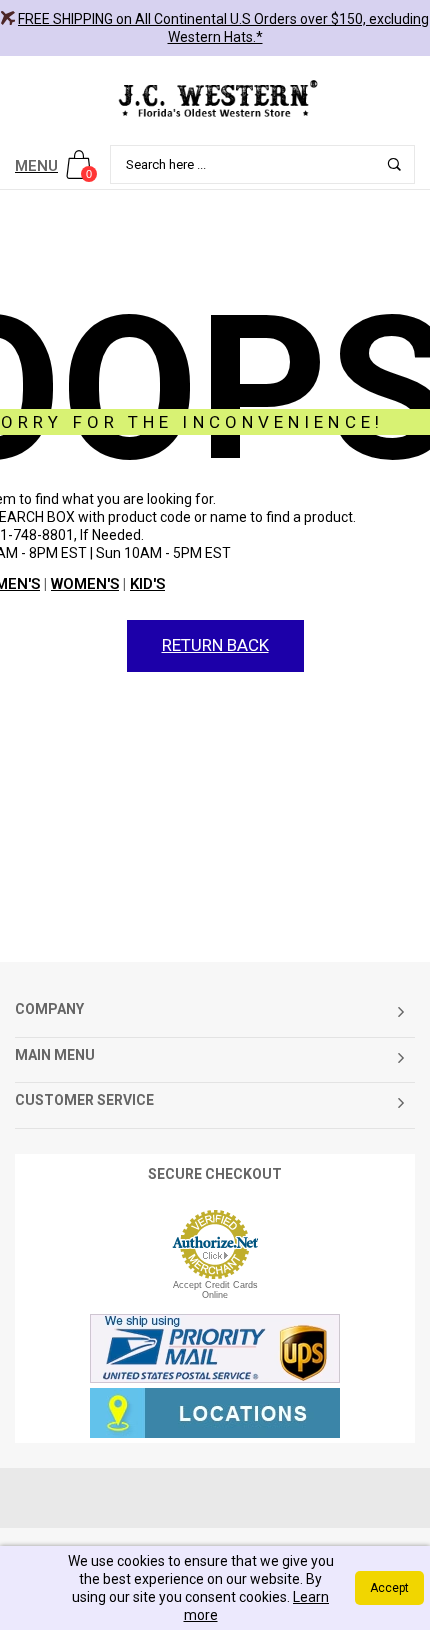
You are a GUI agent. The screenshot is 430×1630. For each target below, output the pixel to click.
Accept (389, 1588)
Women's (85, 584)
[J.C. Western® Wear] (215, 98)
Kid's (147, 584)
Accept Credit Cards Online (215, 1290)
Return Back (215, 645)
